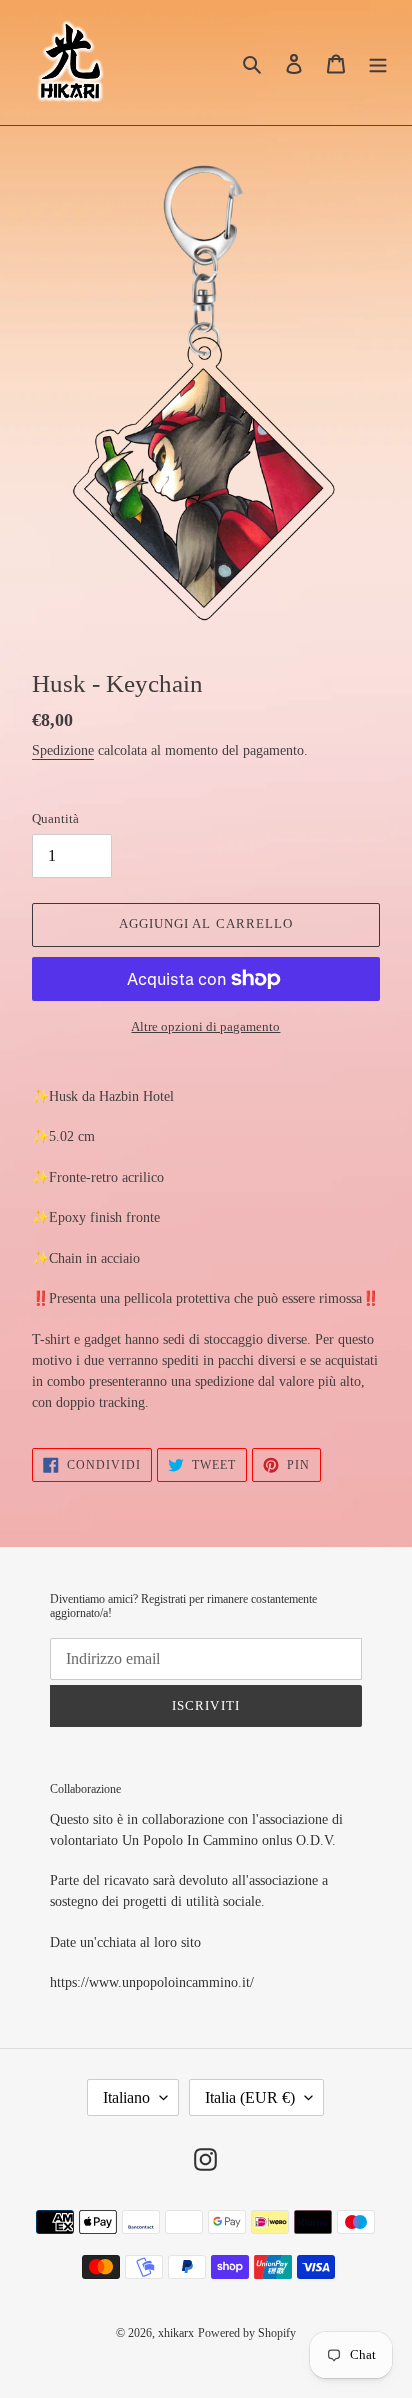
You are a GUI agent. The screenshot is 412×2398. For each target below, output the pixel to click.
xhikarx (176, 2333)
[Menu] (378, 62)
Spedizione (63, 750)
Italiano (126, 2097)
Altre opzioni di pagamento (205, 1026)
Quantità (55, 818)
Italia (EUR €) (250, 2097)
